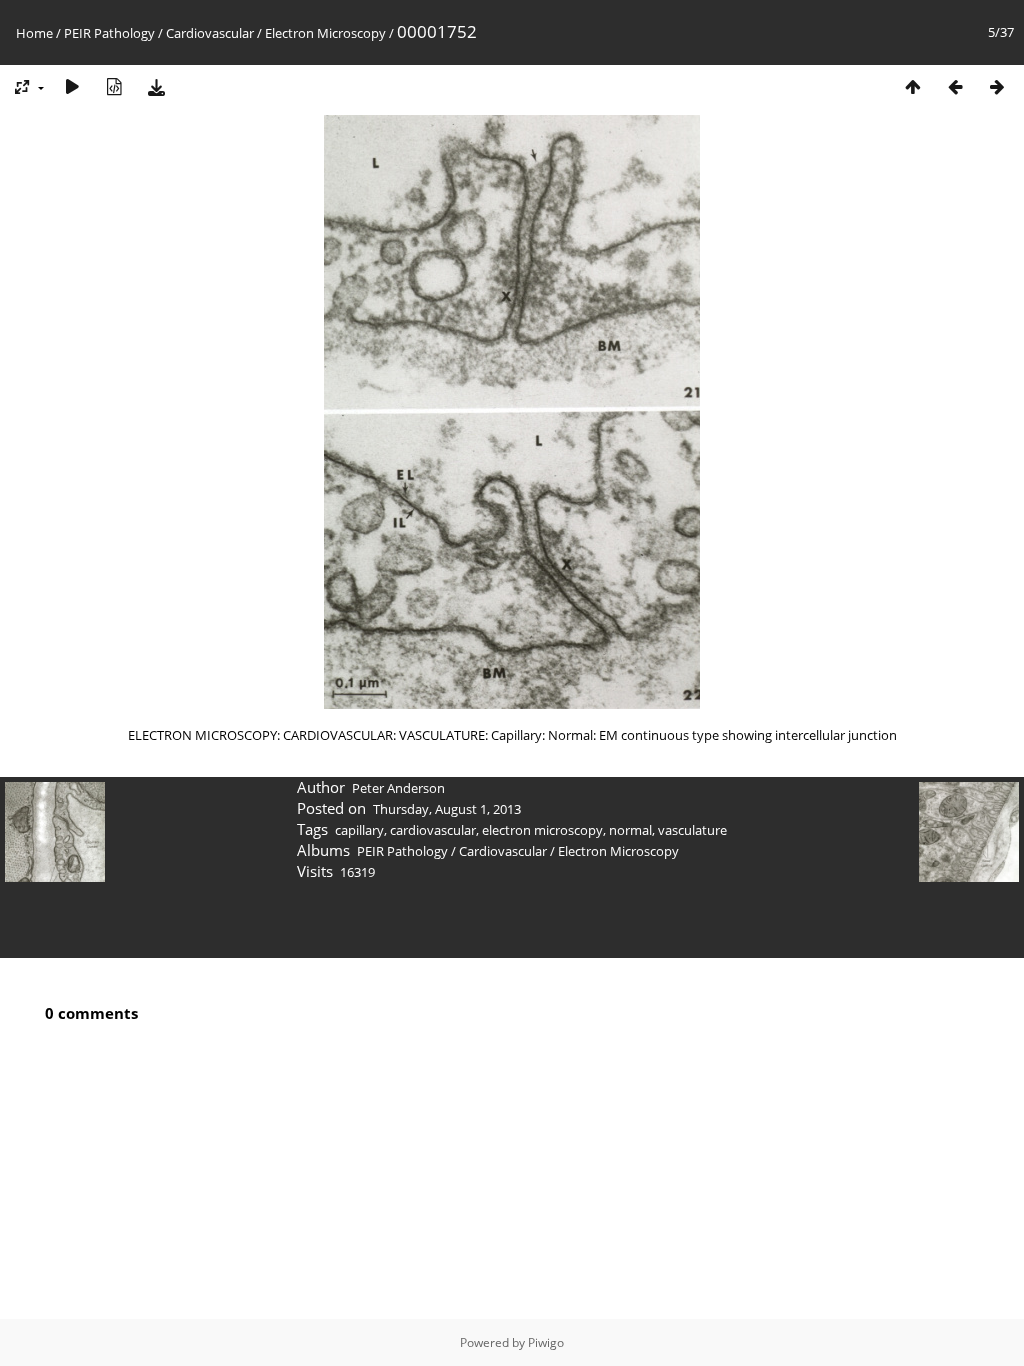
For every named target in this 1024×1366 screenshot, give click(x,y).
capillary (359, 830)
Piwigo (546, 1342)
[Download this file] (156, 86)
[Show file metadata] (114, 86)
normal (630, 830)
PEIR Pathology (109, 33)
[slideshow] (72, 86)
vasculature (692, 830)
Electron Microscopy (325, 33)
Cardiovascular (210, 33)
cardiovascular (433, 830)
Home (34, 33)
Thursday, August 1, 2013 (447, 809)
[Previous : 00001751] (955, 86)
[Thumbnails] (913, 86)
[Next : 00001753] (997, 86)
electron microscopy (542, 830)
